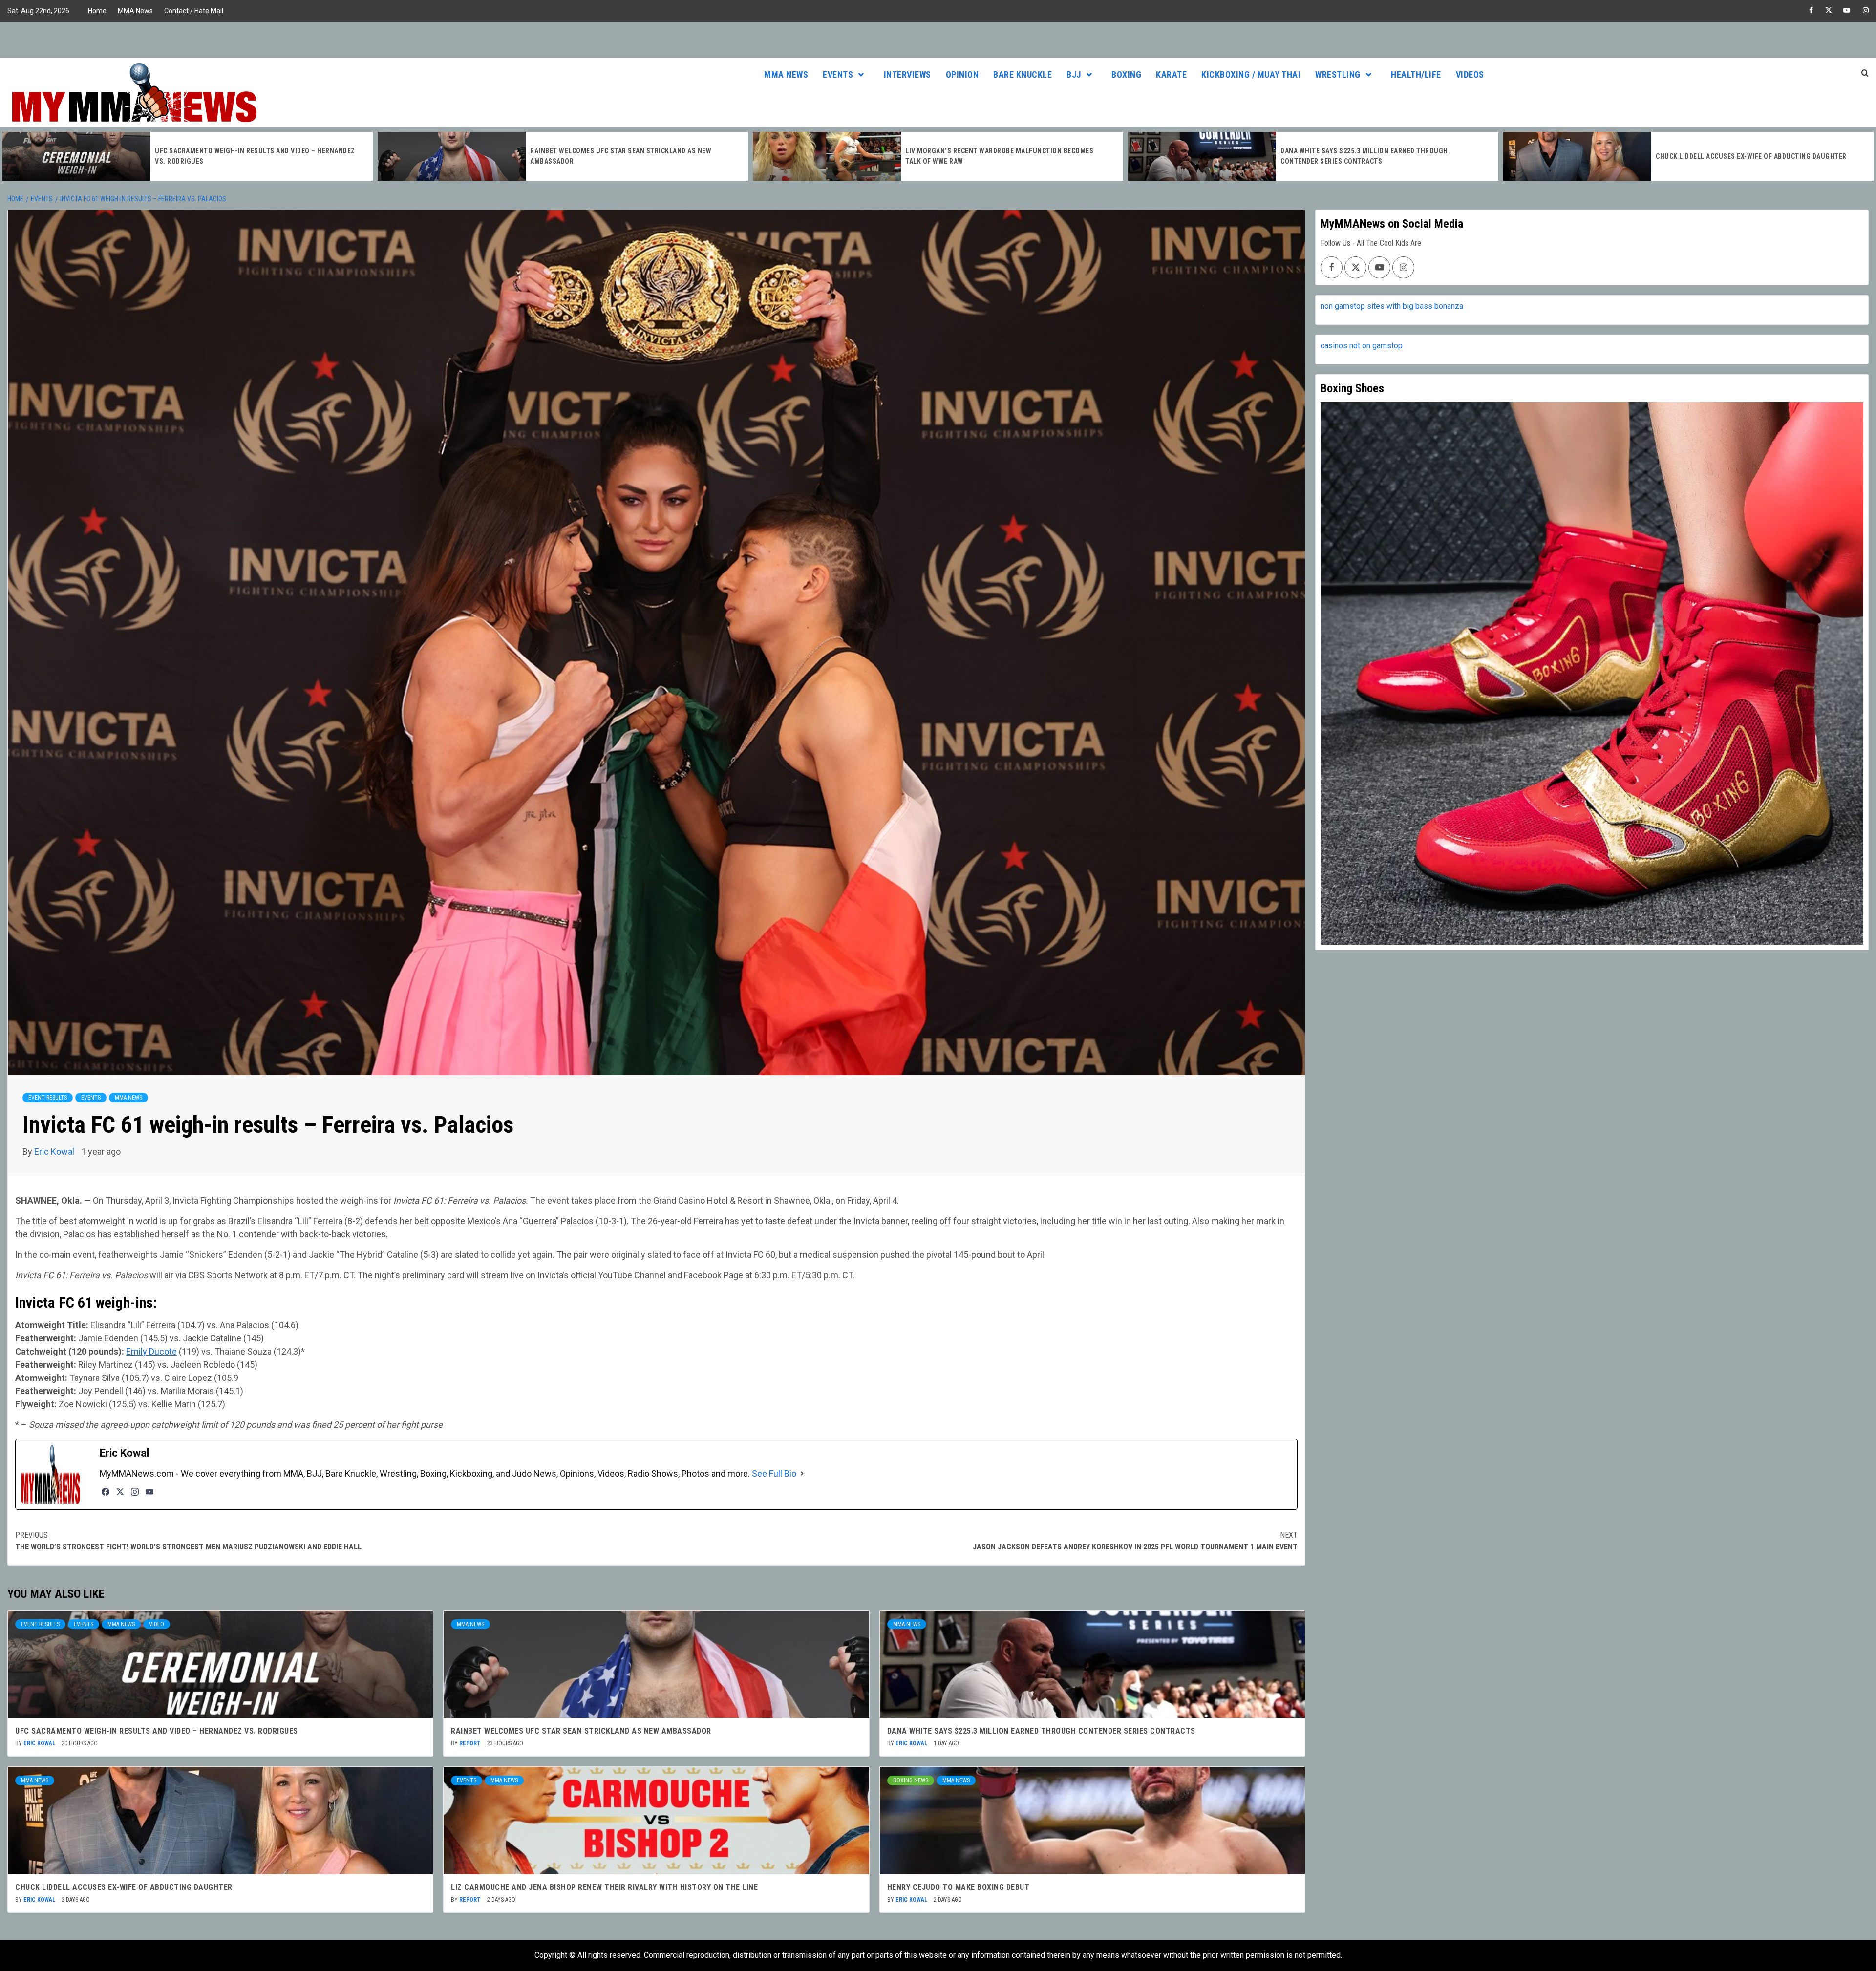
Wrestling (1338, 74)
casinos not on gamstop (1362, 346)
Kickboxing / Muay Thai (1251, 74)
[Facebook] (106, 1492)
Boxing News (911, 1780)
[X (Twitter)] (120, 1492)
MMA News (135, 11)
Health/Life (1416, 74)
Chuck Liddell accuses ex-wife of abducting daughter (1376, 156)
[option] (188, 156)
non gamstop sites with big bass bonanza (1392, 306)
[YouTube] (149, 1492)
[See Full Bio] (802, 1473)
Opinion (962, 74)
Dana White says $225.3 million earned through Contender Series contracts (1041, 1731)
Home (97, 11)
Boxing (1126, 74)
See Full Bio (774, 1473)
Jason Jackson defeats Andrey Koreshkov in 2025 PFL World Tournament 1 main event (1135, 1541)
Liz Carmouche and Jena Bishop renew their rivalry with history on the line (604, 1887)
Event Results (48, 1098)
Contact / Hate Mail (194, 11)
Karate (1171, 74)
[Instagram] (135, 1492)
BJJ (1074, 74)
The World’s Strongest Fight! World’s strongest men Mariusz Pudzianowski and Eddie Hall (188, 1541)
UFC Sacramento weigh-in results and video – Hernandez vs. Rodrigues (157, 1731)
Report (471, 1743)
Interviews (907, 74)
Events (838, 74)
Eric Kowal (55, 1152)
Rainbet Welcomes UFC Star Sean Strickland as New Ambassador (581, 1731)
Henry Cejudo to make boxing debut (959, 1887)
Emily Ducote (151, 1351)
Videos (1470, 74)
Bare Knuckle (1023, 74)
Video (157, 1624)
